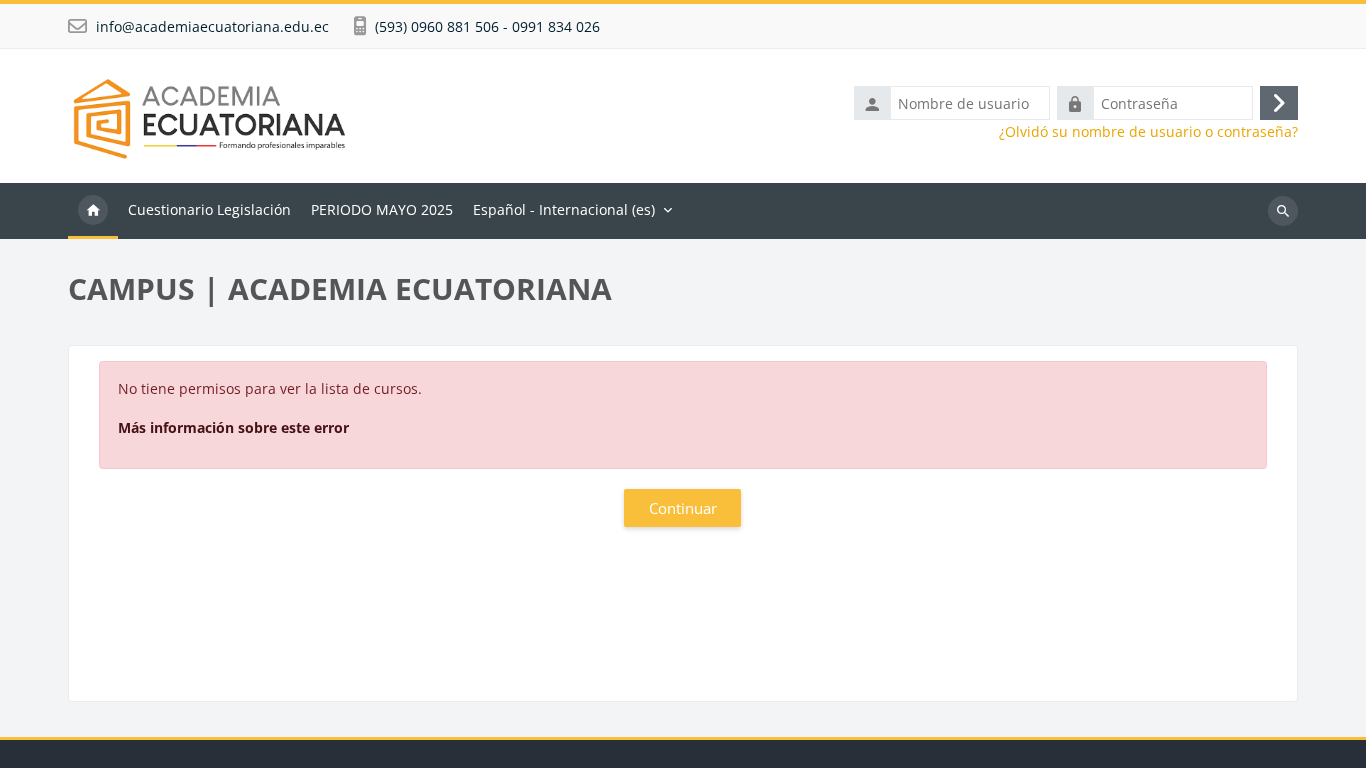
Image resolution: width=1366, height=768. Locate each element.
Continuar (683, 508)
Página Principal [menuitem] (93, 211)
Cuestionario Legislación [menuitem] (209, 209)
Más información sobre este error (233, 427)
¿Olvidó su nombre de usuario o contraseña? (1148, 132)
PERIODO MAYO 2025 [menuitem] (382, 209)
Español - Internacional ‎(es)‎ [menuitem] (564, 209)
